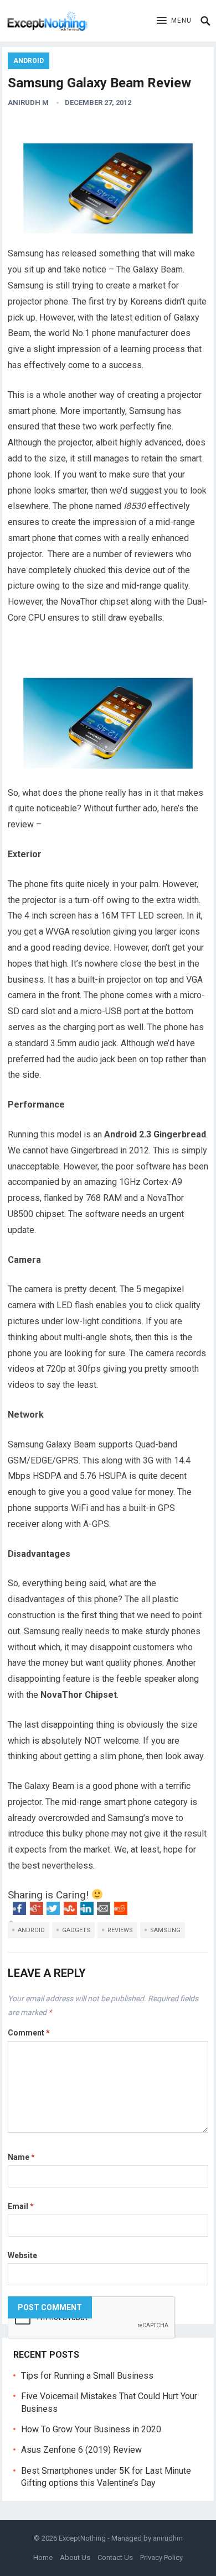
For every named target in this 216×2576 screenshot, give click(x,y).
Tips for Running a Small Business (87, 2376)
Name (21, 2157)
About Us (75, 2557)
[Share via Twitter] (53, 1912)
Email (21, 2206)
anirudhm (168, 2538)
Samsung (165, 1930)
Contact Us (115, 2557)
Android (29, 61)
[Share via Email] (104, 1912)
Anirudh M (28, 103)
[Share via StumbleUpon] (70, 1912)
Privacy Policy (161, 2557)
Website (22, 2255)
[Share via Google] (37, 1912)
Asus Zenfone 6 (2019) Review (81, 2450)
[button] (174, 21)
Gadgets (76, 1930)
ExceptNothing (82, 2538)
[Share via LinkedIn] (87, 1912)
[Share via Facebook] (19, 1912)
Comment (29, 2033)
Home (43, 2557)
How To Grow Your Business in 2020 (91, 2429)
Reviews (120, 1930)
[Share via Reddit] (121, 1912)
